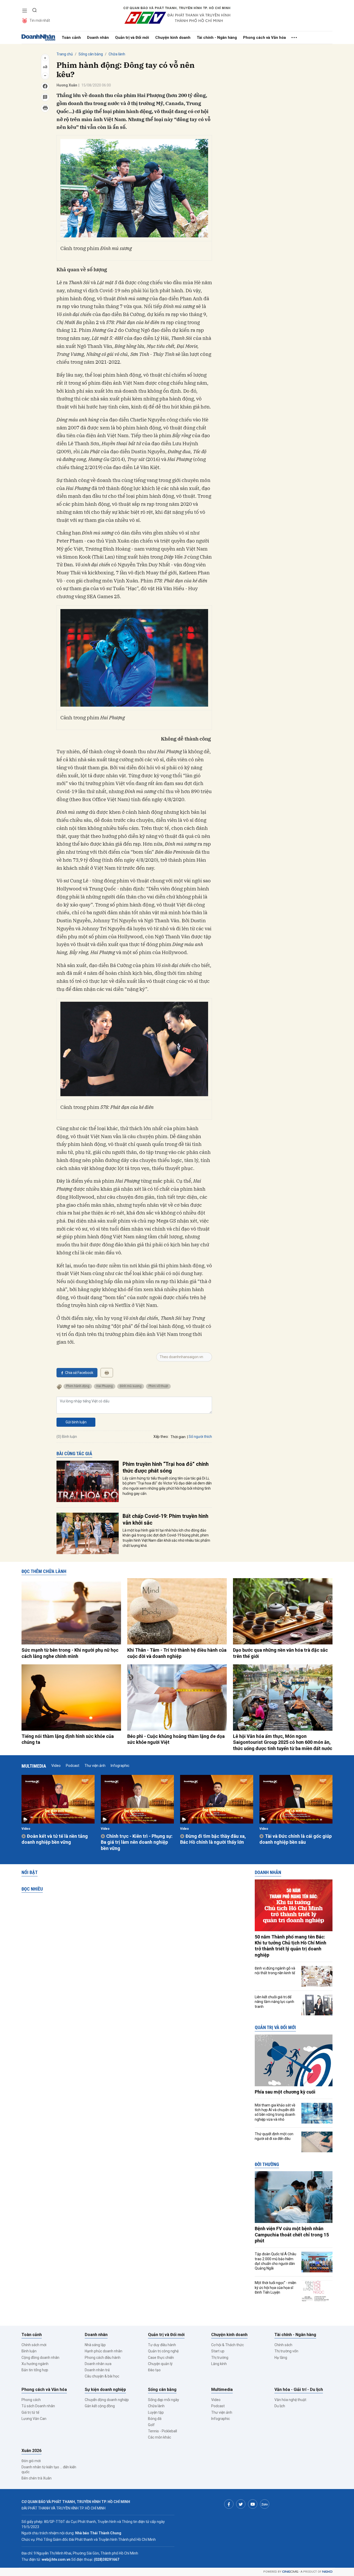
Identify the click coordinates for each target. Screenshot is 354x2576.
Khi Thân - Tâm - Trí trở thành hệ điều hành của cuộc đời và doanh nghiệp (177, 1653)
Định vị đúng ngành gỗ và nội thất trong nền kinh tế (275, 1971)
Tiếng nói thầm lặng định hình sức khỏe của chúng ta (68, 1739)
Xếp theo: (161, 1437)
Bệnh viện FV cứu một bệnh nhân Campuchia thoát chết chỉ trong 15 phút (292, 2235)
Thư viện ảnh (95, 1766)
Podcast (73, 1766)
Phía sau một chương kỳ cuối (285, 2092)
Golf (151, 2425)
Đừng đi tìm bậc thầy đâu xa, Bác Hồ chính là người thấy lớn (213, 1839)
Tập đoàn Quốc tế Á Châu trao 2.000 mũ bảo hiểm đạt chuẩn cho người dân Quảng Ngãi (275, 2261)
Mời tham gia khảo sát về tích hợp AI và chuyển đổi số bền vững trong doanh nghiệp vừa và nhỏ (275, 2112)
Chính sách (283, 2345)
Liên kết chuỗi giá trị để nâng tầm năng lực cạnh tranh (274, 2002)
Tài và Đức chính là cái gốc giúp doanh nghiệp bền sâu (296, 1839)
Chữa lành (117, 54)
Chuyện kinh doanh (173, 38)
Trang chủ (65, 54)
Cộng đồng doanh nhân (40, 2358)
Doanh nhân (98, 38)
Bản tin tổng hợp (35, 2370)
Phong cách (31, 2400)
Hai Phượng (105, 1386)
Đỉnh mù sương (131, 1386)
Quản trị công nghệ (163, 2351)
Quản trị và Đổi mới (132, 38)
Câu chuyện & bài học (102, 2376)
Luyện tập (156, 2412)
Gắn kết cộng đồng (100, 2406)
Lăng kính (219, 2364)
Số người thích (200, 1437)
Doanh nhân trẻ (97, 2370)
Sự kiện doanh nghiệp (105, 2390)
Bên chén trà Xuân (37, 2478)
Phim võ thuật (158, 1386)
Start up (218, 2351)
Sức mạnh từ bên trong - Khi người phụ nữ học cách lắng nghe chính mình (70, 1653)
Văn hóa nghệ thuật (290, 2400)
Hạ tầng (281, 2358)
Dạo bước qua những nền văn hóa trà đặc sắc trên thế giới (280, 1653)
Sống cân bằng (91, 54)
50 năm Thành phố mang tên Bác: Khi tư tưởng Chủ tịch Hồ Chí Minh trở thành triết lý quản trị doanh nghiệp (291, 1946)
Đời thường (267, 2164)
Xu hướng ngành (35, 2364)
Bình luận (29, 2351)
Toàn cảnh (71, 38)
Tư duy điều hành (162, 2345)
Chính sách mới (34, 2345)
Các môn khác (160, 2437)
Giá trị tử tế (30, 2412)
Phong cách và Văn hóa (264, 38)
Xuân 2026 (31, 2451)
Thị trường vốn (286, 2351)
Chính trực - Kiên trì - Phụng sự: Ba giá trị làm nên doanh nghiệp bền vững (137, 1842)
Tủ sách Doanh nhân (38, 2406)
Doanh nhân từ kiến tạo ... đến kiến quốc (49, 2469)
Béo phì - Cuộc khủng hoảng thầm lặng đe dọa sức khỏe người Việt (176, 1739)
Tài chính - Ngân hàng (217, 38)
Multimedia (34, 1766)
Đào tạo (154, 2370)
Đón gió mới (31, 2461)
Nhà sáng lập (95, 2345)
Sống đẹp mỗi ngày (164, 2400)
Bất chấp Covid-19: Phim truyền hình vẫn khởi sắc (165, 1519)
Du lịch (280, 2406)
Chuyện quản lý (160, 2364)
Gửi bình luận (76, 1422)
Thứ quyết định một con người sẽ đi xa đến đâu (274, 2136)
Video (56, 1766)
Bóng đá (155, 2419)
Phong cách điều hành (103, 2358)
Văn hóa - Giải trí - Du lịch (299, 2390)
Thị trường (220, 2358)
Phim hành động (78, 1386)
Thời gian (178, 1437)
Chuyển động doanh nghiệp (107, 2400)
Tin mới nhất (40, 20)
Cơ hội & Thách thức (228, 2345)
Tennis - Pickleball (162, 2431)
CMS (290, 2572)
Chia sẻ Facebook (79, 1373)
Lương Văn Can (34, 2419)
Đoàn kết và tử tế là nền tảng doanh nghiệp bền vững (55, 1839)
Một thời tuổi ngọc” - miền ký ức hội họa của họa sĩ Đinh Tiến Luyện (275, 2287)
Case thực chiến (161, 2358)
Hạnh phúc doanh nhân (104, 2351)
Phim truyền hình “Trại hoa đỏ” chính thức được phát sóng (166, 1467)
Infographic (120, 1766)
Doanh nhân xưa (98, 2364)
